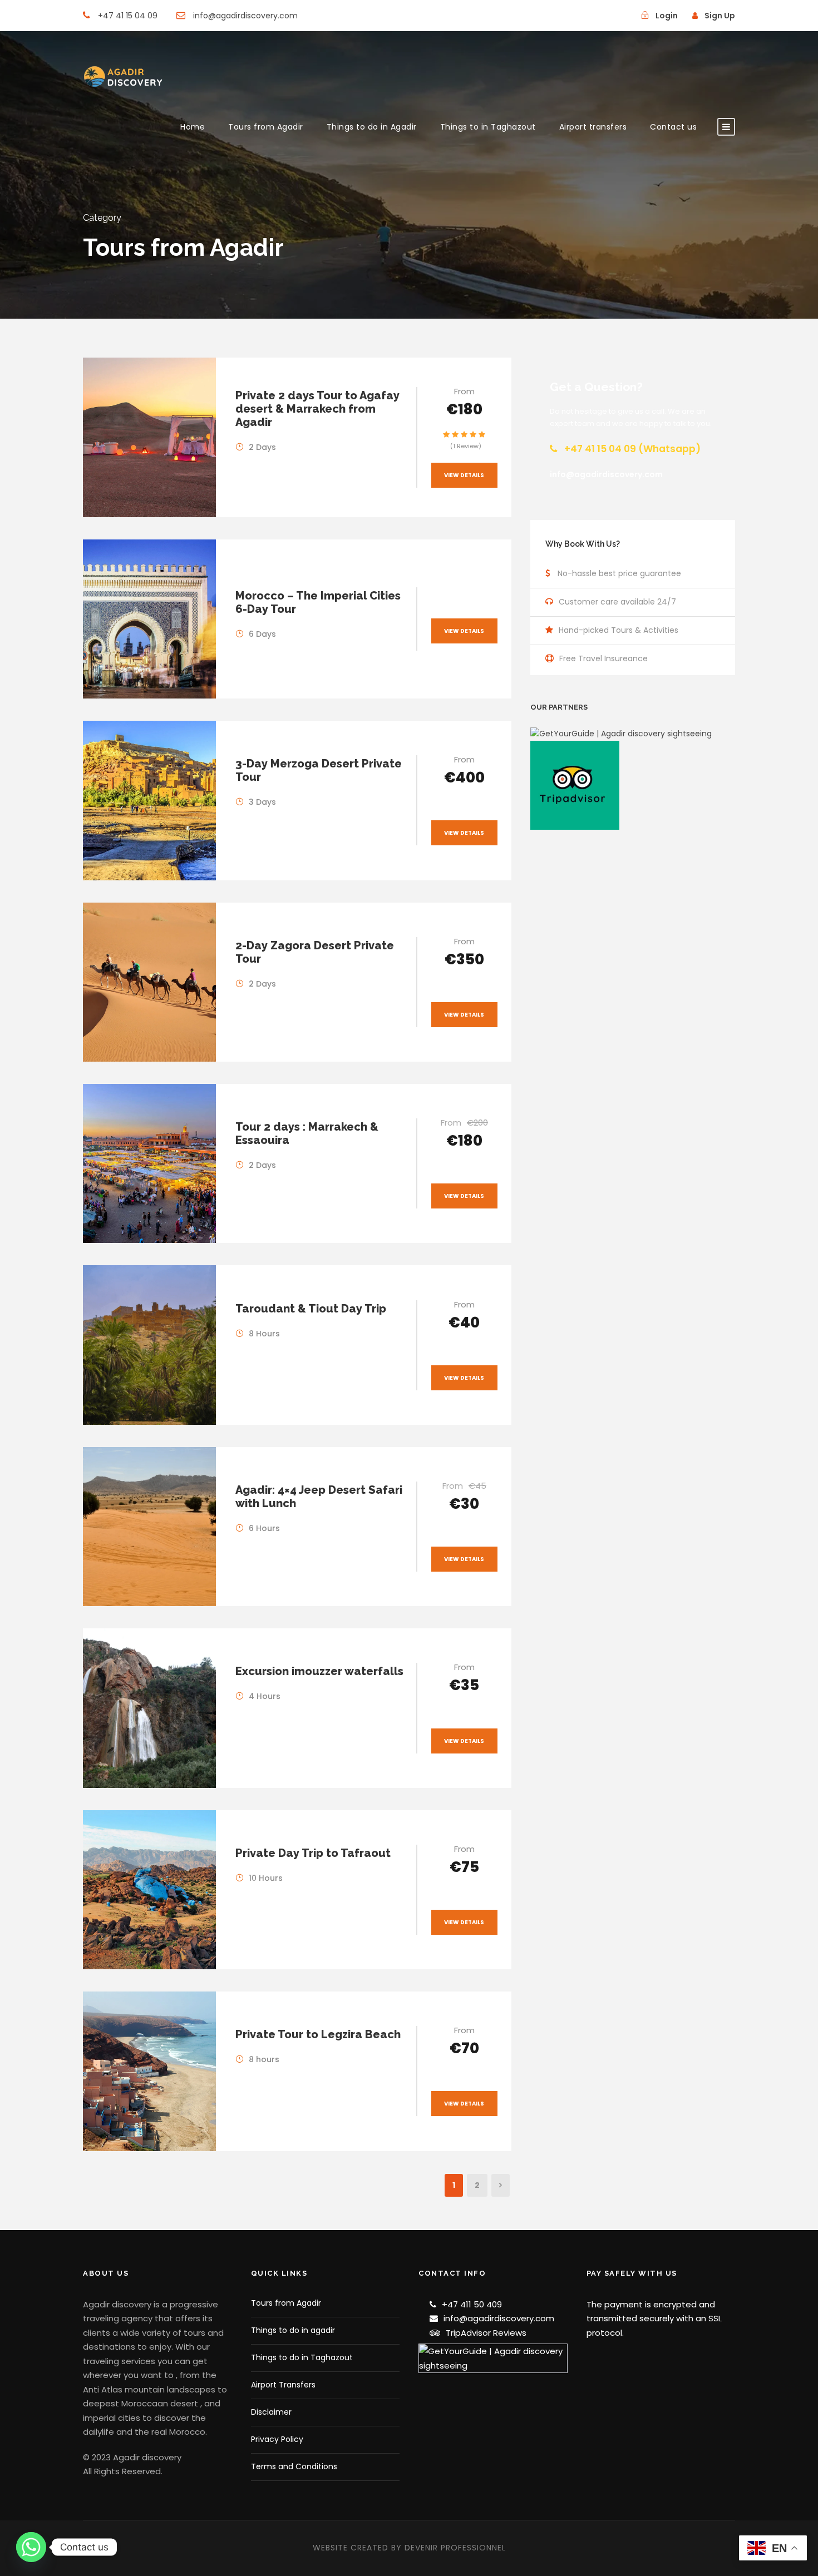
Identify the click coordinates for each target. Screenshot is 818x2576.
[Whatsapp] (31, 2547)
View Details (464, 475)
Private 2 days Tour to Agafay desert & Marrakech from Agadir (317, 409)
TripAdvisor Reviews (486, 2333)
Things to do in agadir (293, 2330)
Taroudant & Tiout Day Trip (311, 1309)
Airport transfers (593, 127)
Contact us (673, 127)
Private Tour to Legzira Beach (318, 2034)
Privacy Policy (277, 2439)
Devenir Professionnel (455, 2548)
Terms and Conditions (294, 2466)
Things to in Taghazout (488, 127)
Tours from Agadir (266, 127)
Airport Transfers (283, 2385)
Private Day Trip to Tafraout (313, 1853)
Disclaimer (271, 2412)
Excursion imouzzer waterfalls (319, 1671)
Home (193, 127)
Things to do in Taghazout (302, 2357)
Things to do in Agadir (372, 127)
